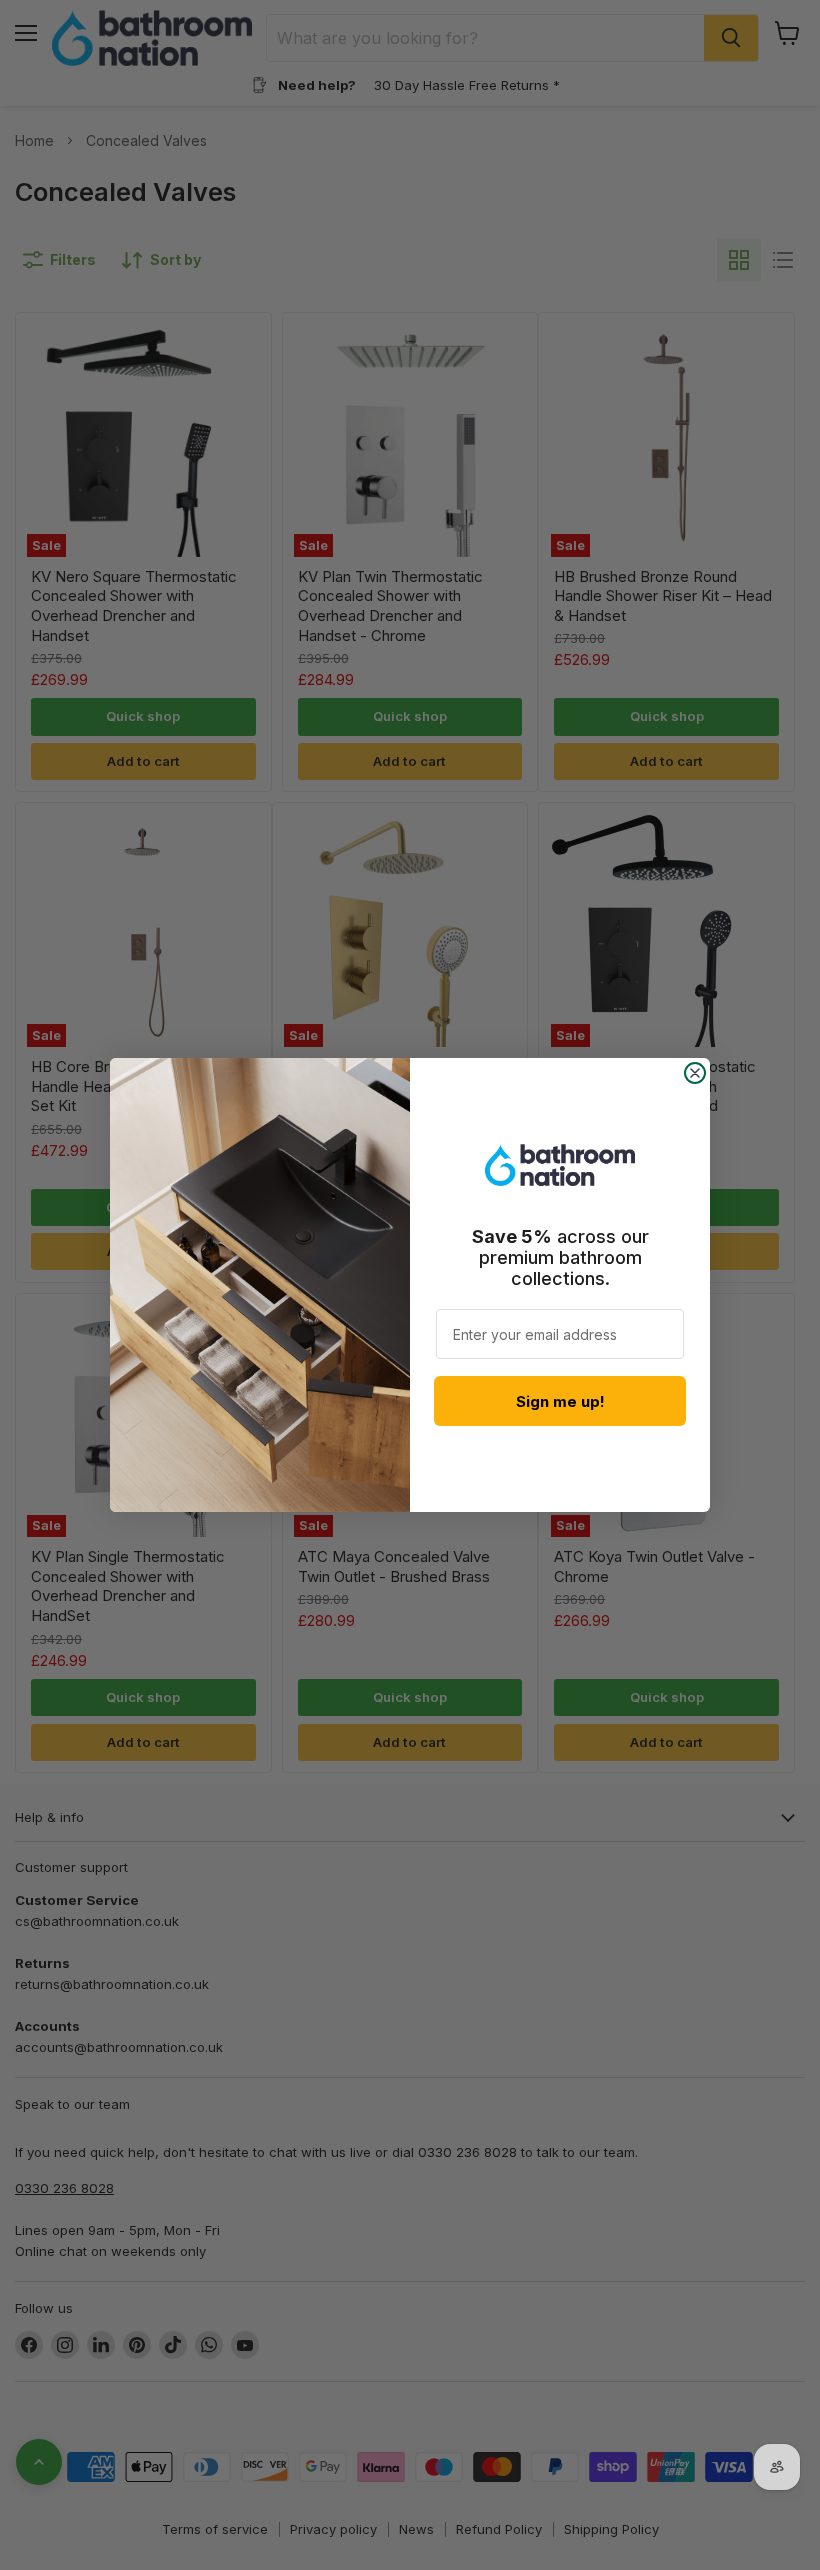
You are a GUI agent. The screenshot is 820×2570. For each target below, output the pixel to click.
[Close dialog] (695, 1073)
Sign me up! (560, 1401)
